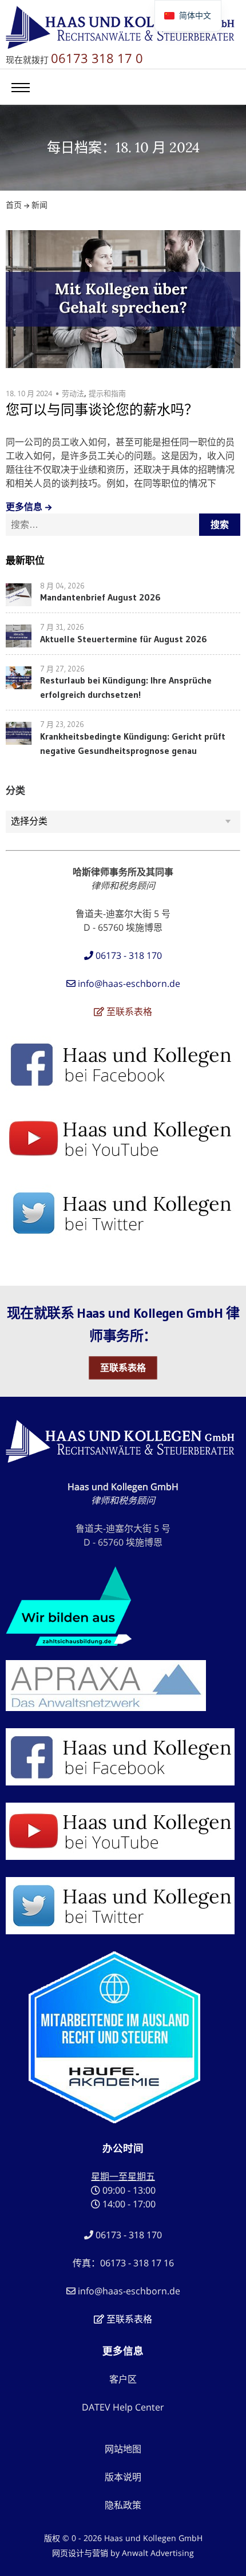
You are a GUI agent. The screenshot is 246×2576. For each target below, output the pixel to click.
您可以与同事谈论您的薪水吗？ (102, 410)
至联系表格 (123, 1368)
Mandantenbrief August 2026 (100, 597)
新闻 (39, 205)
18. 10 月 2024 (29, 393)
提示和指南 (107, 393)
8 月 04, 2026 (62, 586)
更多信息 (24, 507)
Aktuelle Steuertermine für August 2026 (124, 639)
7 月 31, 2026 (62, 627)
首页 (14, 205)
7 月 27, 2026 (62, 669)
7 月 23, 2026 (62, 724)
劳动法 (73, 393)
